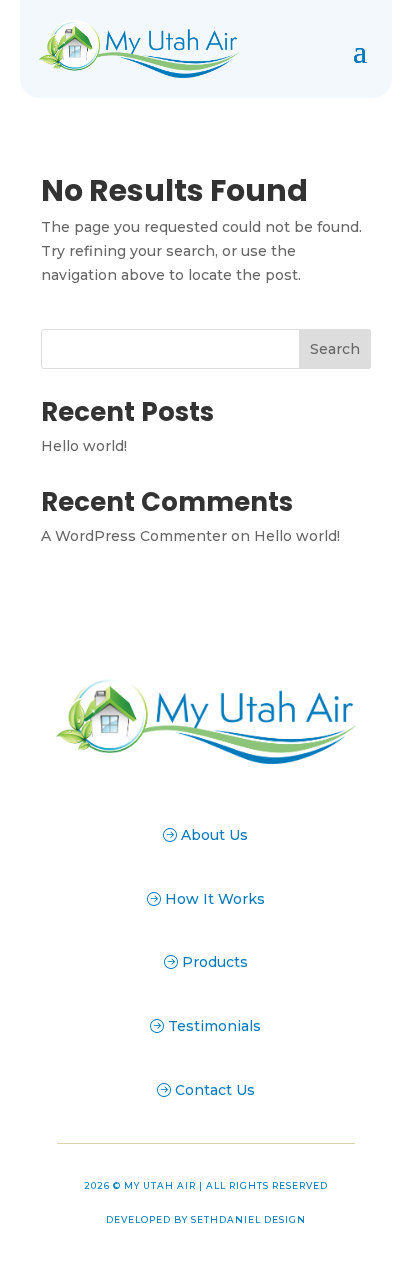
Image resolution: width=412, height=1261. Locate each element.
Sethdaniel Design (248, 1219)
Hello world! (84, 446)
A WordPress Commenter (134, 536)
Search (335, 349)
